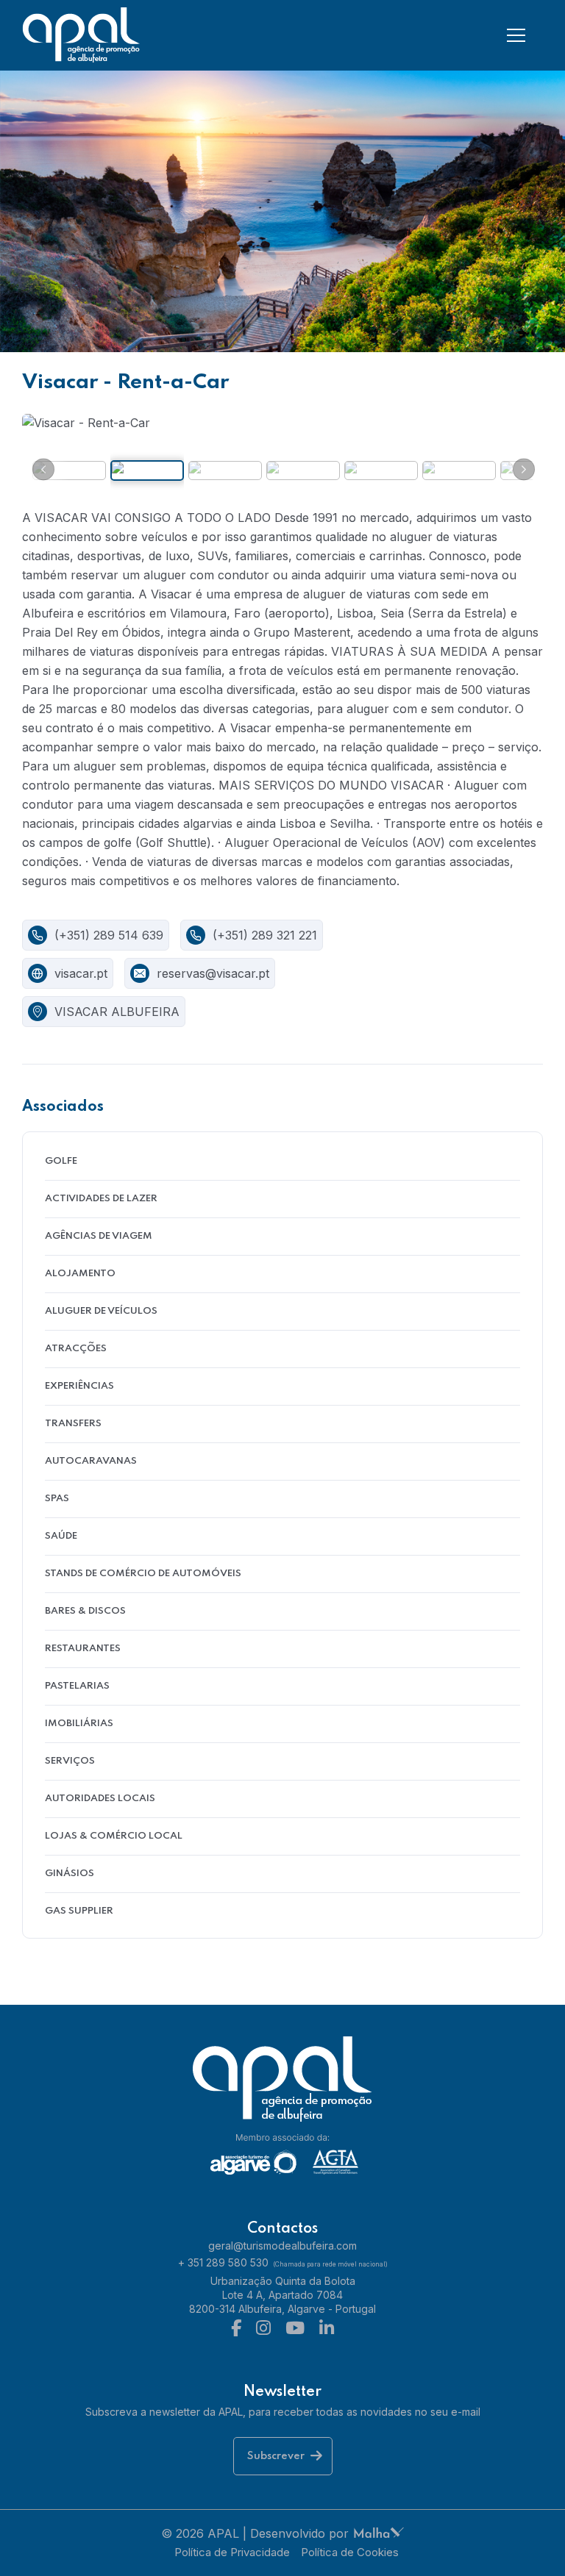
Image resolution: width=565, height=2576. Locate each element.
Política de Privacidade (232, 2552)
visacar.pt (81, 973)
